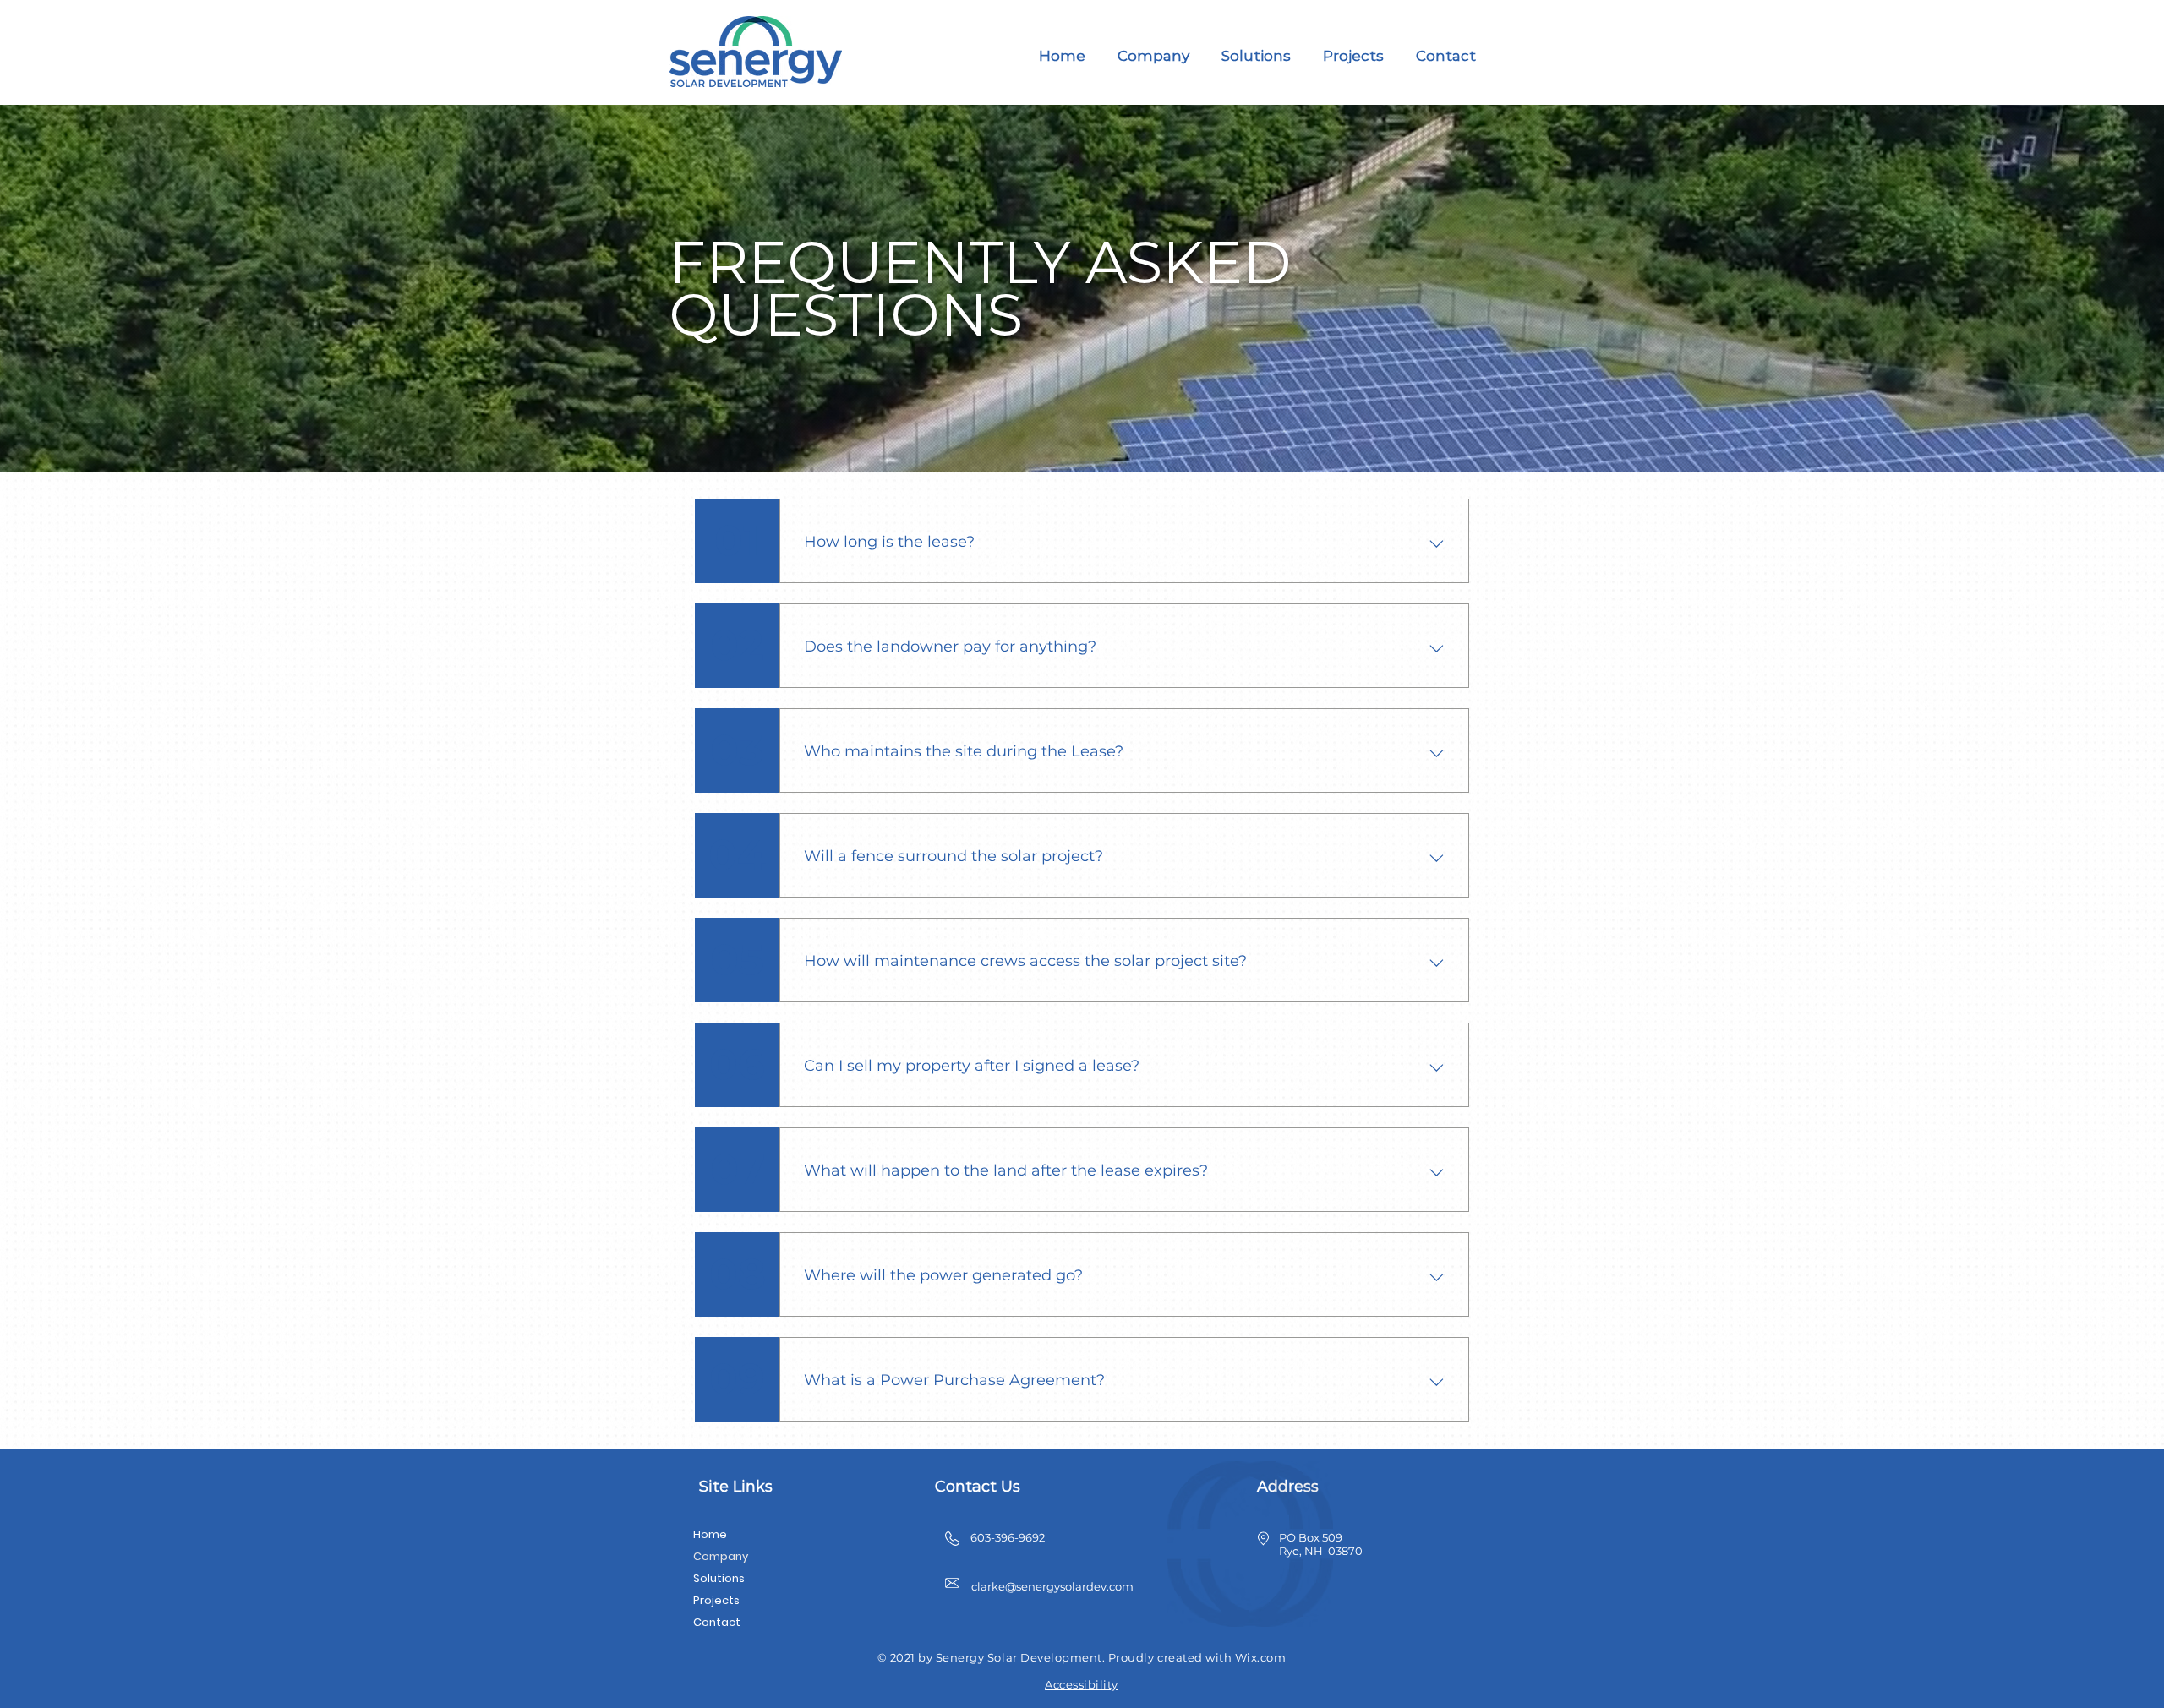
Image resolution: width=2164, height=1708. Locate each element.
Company (721, 1556)
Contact (717, 1622)
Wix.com (1261, 1657)
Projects (716, 1600)
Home (710, 1534)
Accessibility (1082, 1684)
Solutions (719, 1578)
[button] (1153, 56)
